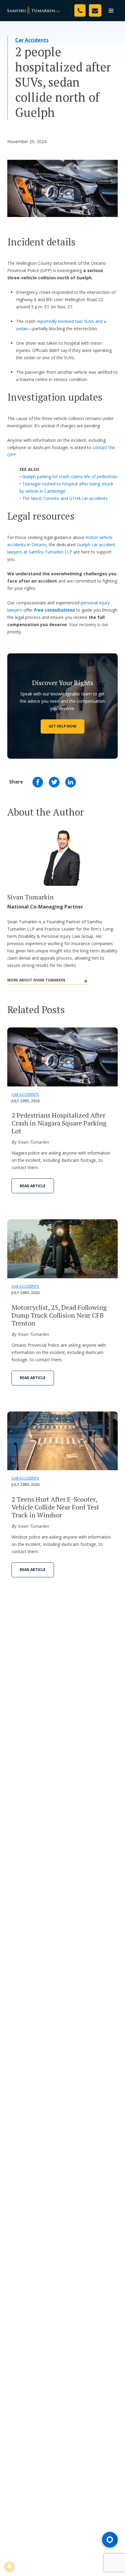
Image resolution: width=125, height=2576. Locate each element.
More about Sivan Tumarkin (36, 980)
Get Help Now (62, 726)
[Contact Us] (95, 10)
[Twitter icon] (54, 782)
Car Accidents (32, 40)
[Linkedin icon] (71, 782)
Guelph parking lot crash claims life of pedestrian (70, 476)
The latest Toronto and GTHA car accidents (65, 498)
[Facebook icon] (38, 782)
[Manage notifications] (9, 2567)
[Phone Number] (80, 10)
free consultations (54, 610)
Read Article (33, 1186)
